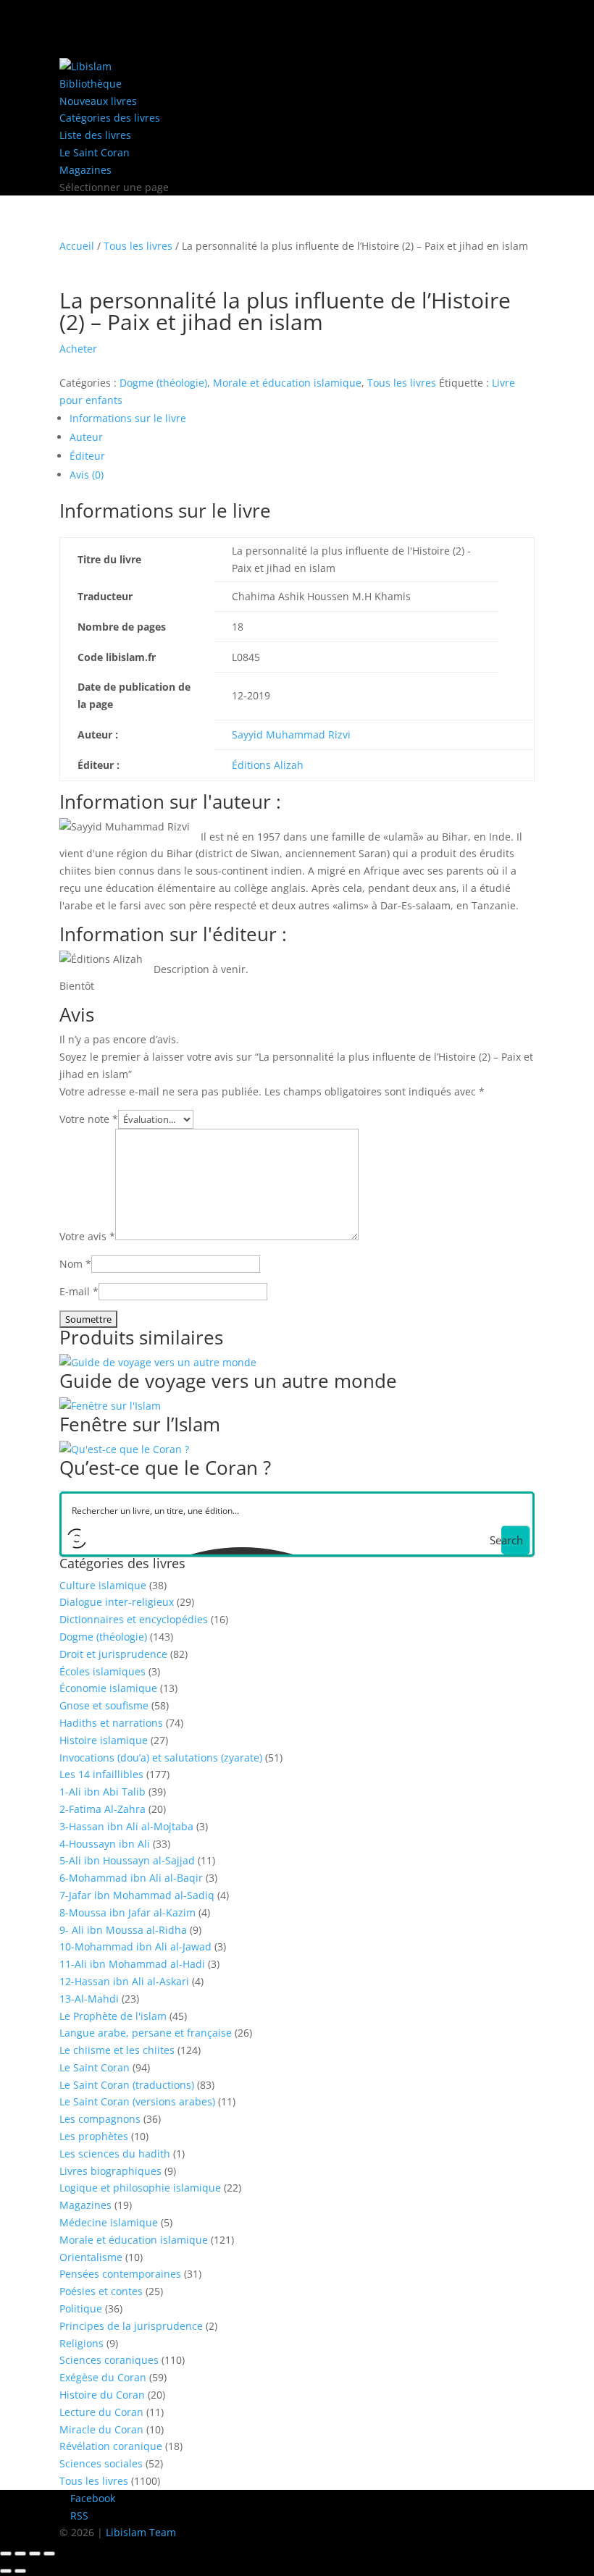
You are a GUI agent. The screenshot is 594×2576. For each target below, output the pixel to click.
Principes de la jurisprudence (131, 2326)
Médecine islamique (109, 2222)
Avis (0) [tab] (87, 475)
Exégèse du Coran (103, 2377)
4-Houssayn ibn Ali (105, 1844)
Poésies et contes (101, 2291)
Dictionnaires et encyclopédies (134, 1619)
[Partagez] (35, 2554)
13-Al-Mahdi (89, 1999)
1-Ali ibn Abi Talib (103, 1792)
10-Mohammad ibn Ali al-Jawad (135, 1946)
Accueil (77, 246)
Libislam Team (141, 2532)
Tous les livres (138, 246)
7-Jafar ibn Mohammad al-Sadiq (137, 1895)
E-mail (79, 1291)
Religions (81, 2343)
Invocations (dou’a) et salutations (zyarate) (161, 1758)
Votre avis (87, 1236)
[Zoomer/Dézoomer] (6, 2554)
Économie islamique (108, 1688)
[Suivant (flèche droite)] (20, 2571)
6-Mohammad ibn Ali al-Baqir (131, 1878)
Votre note (89, 1119)
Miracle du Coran (101, 2429)
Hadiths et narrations (111, 1723)
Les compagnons (100, 2119)
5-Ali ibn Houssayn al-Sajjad (127, 1860)
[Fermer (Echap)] (49, 2554)
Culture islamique (103, 1585)
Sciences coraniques (109, 2360)
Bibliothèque (91, 84)
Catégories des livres (110, 118)
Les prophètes (94, 2136)
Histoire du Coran (102, 2395)
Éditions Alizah (268, 765)
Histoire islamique (104, 1740)
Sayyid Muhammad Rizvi (291, 735)
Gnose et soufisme (104, 1705)
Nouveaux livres (98, 101)
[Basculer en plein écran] (20, 2554)
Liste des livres (95, 135)
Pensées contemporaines (120, 2274)
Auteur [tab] (86, 437)
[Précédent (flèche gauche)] (6, 2571)
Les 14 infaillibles (101, 1774)
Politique (81, 2308)
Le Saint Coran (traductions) (127, 2085)
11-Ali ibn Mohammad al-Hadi (132, 1964)
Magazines (85, 170)
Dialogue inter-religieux (117, 1602)
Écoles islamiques (103, 1671)
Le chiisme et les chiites (117, 2050)
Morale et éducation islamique (287, 383)
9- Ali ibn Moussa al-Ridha (123, 1930)
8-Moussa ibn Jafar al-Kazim (127, 1912)
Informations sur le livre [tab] (128, 418)
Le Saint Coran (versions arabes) (137, 2101)
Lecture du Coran (101, 2412)
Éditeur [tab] (87, 456)
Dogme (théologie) (163, 383)
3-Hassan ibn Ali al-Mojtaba (126, 1826)
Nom (75, 1264)
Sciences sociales (101, 2463)
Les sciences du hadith (115, 2154)
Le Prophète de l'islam (113, 2016)
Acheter (78, 349)
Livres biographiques (110, 2171)
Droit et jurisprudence (113, 1654)
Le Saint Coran (95, 152)
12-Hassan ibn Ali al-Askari (124, 1981)
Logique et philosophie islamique (140, 2188)
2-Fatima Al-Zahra (103, 1809)
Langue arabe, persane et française (146, 2033)
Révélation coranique (111, 2446)
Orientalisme (91, 2257)
